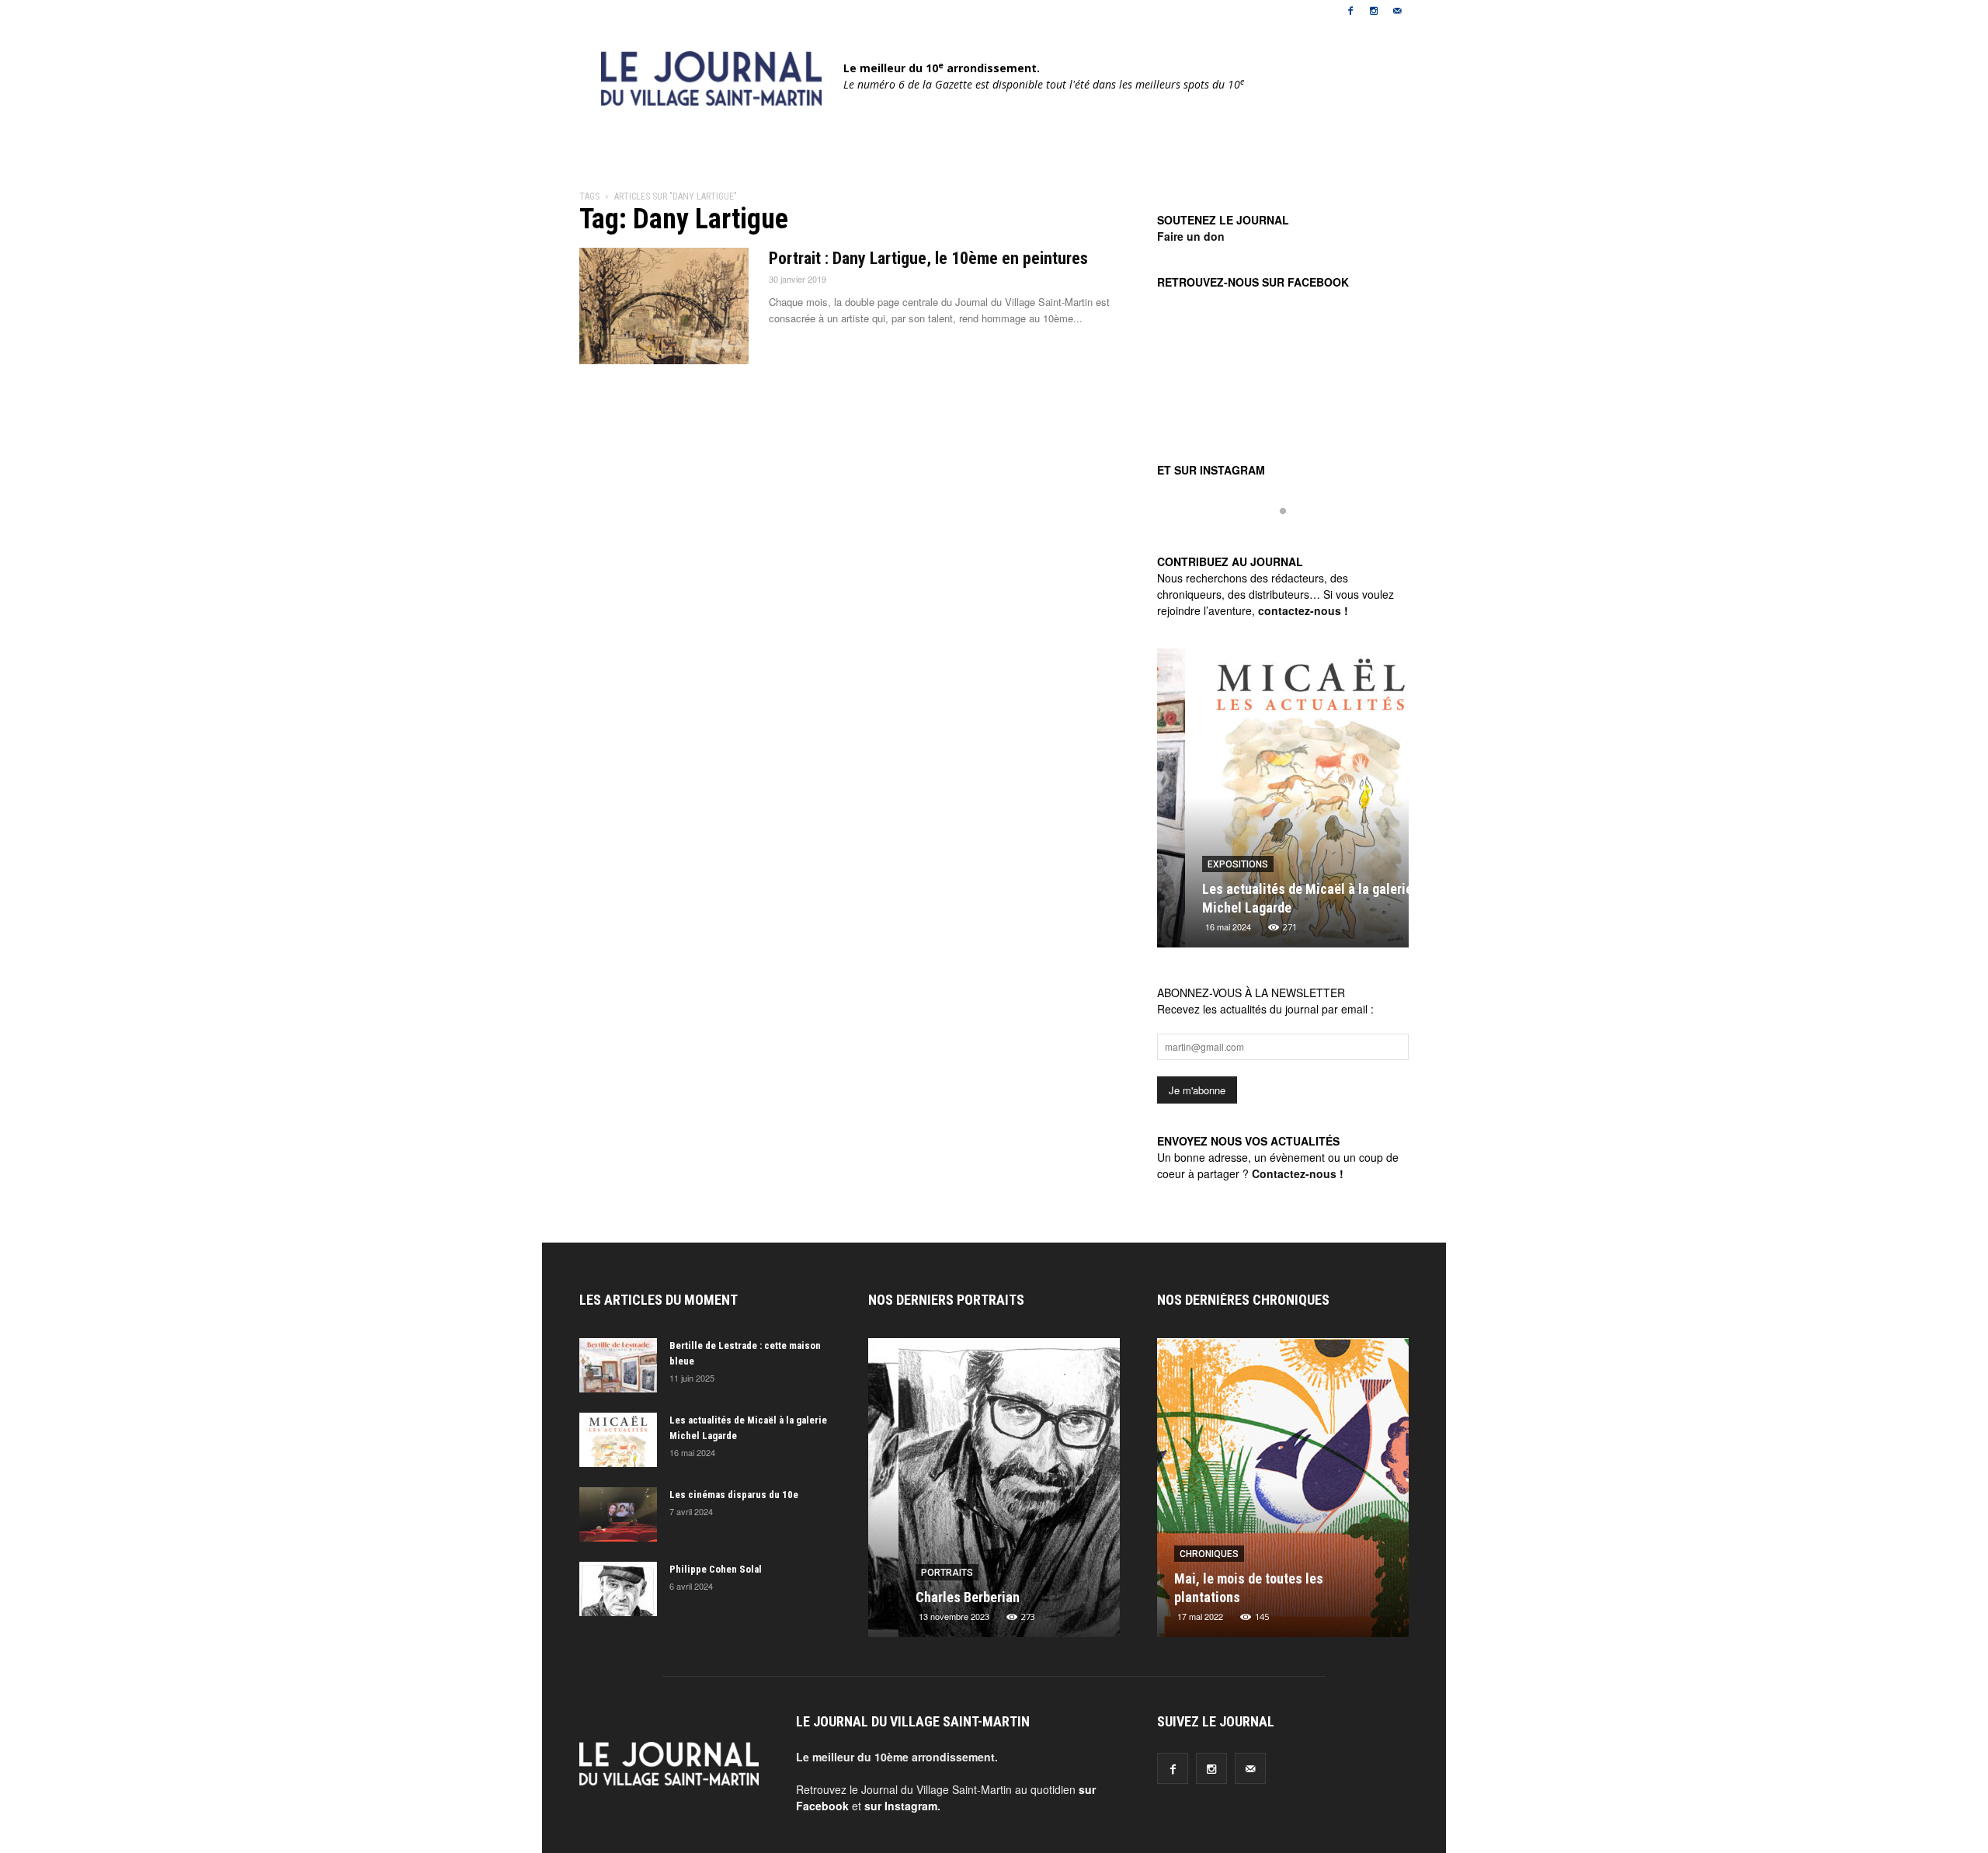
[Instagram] (1374, 11)
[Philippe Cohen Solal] (618, 1589)
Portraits (917, 1573)
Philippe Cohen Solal (716, 1569)
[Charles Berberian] (994, 1493)
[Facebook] (1350, 11)
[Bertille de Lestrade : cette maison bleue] (618, 1365)
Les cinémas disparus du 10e (734, 1495)
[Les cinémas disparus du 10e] (618, 1514)
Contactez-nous (1294, 1173)
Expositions (1210, 864)
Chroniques (1211, 1554)
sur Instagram (901, 1806)
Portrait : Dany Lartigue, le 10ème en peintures (928, 258)
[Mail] (1397, 11)
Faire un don (1191, 236)
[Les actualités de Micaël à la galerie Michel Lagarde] (1283, 804)
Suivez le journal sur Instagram (1293, 537)
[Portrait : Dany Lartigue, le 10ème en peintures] (664, 306)
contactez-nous (1300, 610)
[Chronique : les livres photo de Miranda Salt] (1285, 1493)
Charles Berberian (937, 1597)
